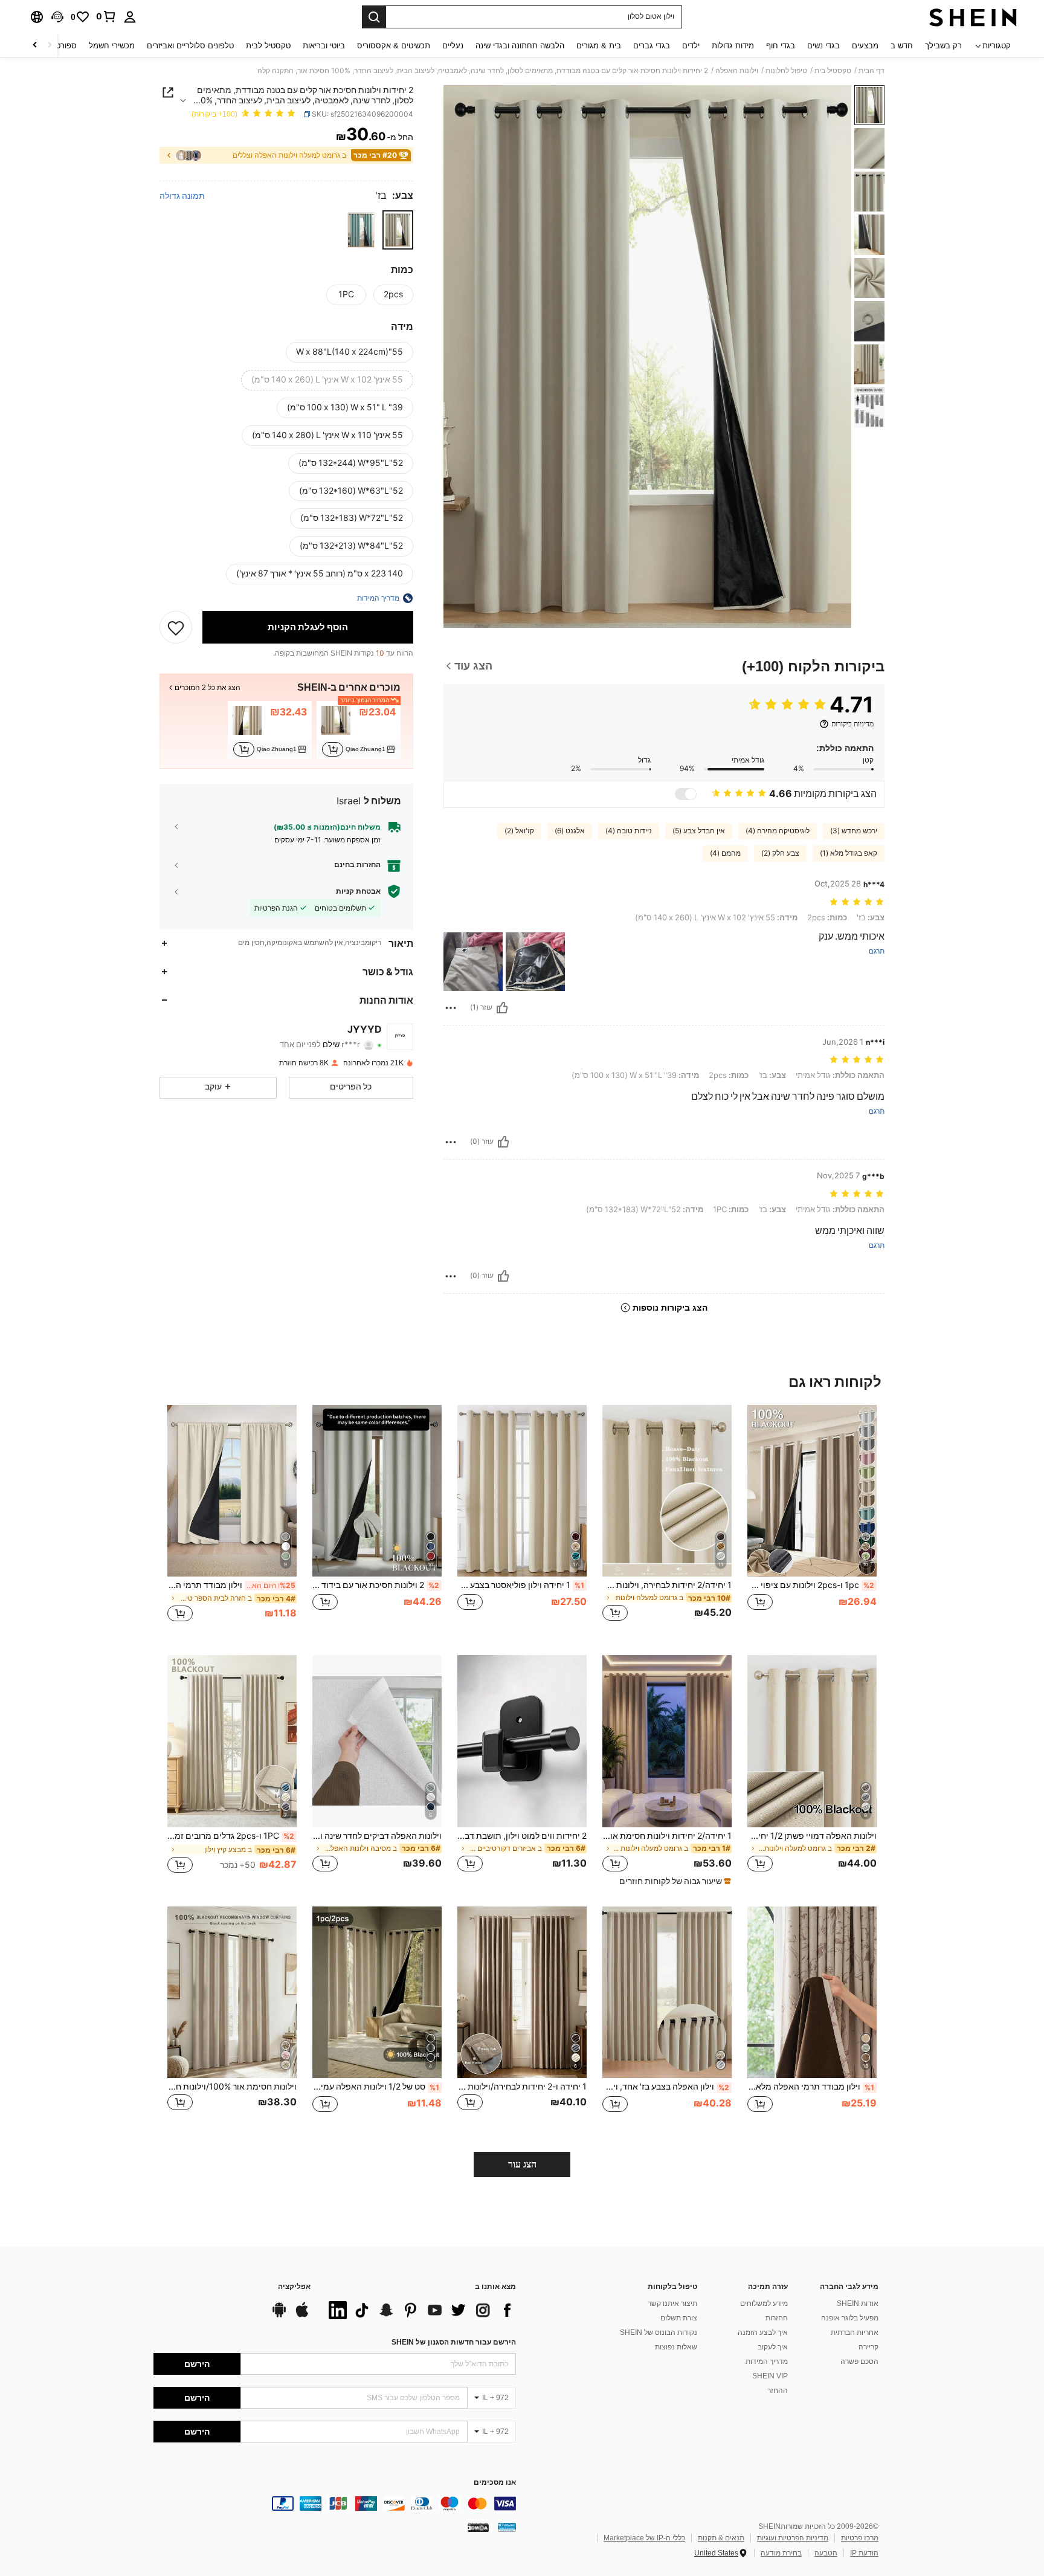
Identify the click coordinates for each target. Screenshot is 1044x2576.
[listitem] (359, 730)
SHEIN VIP (770, 2376)
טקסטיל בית (833, 71)
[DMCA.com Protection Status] (478, 2526)
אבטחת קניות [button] (358, 891)
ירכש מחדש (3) (854, 831)
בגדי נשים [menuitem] (823, 46)
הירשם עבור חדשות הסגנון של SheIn (454, 2342)
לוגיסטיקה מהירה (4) (778, 831)
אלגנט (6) (570, 831)
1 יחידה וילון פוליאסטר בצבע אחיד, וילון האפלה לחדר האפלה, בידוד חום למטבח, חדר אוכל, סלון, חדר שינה (521, 1585)
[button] (57, 17)
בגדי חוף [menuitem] (781, 46)
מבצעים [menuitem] (865, 46)
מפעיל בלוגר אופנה (850, 2318)
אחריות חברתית (855, 2332)
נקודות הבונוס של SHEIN (659, 2332)
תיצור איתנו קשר (672, 2303)
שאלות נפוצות (676, 2347)
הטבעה (826, 2553)
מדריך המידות (767, 2361)
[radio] (398, 230)
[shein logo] (973, 17)
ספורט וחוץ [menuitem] (58, 46)
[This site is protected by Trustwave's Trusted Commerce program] (507, 2526)
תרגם (877, 951)
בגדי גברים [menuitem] (652, 46)
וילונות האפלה (737, 71)
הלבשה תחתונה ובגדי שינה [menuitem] (520, 46)
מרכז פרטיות (860, 2538)
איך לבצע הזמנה (763, 2332)
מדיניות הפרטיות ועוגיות (793, 2538)
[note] (674, 1881)
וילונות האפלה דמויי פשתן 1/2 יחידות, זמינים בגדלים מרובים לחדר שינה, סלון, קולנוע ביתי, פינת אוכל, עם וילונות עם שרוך (812, 1836)
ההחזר (778, 2390)
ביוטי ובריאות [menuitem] (324, 46)
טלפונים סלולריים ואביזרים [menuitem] (190, 46)
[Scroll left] (50, 46)
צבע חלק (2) (780, 853)
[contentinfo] (335, 2503)
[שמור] (176, 627)
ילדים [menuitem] (691, 46)
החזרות (777, 2318)
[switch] (686, 794)
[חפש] (374, 17)
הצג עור (522, 2164)
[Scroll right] (35, 46)
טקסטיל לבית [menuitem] (268, 46)
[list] (419, 2310)
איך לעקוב (773, 2347)
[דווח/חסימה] (451, 1008)
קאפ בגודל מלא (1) (849, 853)
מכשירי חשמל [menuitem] (112, 46)
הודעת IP (864, 2553)
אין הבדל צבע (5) (699, 831)
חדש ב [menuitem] (902, 46)
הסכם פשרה (859, 2361)
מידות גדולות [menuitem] (733, 46)
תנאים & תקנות (721, 2538)
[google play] (279, 2316)
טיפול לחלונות (786, 71)
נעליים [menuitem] (453, 46)
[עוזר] (502, 1008)
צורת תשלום (679, 2318)
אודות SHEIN (858, 2303)
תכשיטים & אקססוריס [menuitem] (394, 46)
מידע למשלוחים (764, 2303)
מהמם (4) (725, 853)
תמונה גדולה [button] (182, 196)
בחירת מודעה (781, 2553)
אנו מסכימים (495, 2483)
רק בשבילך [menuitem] (943, 46)
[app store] (302, 2316)
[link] (106, 16)
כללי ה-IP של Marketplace (644, 2538)
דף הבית (872, 71)
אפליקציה (294, 2287)
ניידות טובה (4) (629, 831)
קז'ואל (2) (519, 831)
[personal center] (130, 17)
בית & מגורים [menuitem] (599, 46)
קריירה (868, 2347)
